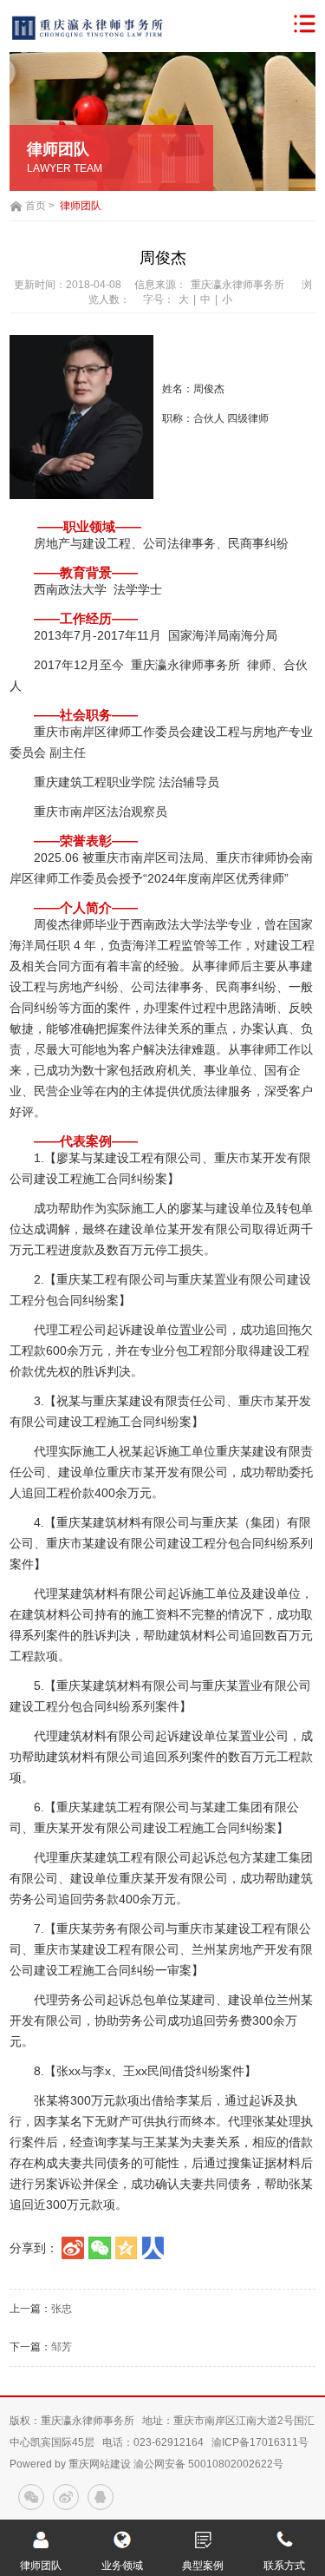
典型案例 (203, 2566)
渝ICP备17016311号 (260, 2442)
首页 (36, 206)
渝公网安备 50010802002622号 (208, 2464)
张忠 (62, 2309)
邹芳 (62, 2347)
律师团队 (81, 206)
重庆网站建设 (100, 2464)
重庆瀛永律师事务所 (237, 285)
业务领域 (122, 2566)
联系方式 (284, 2566)
